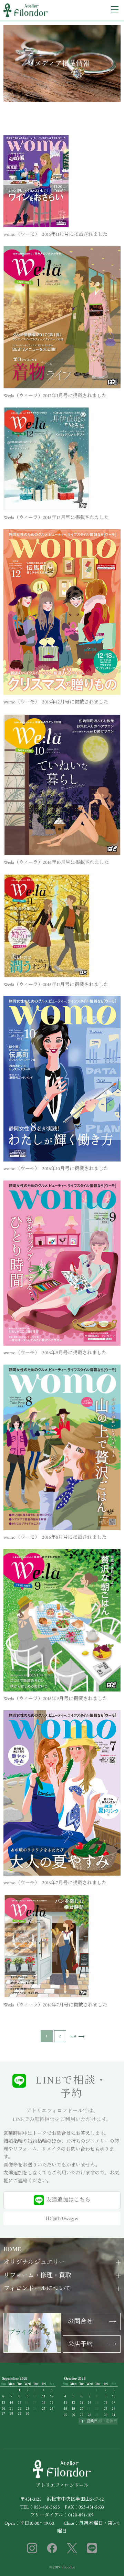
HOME (12, 2249)
